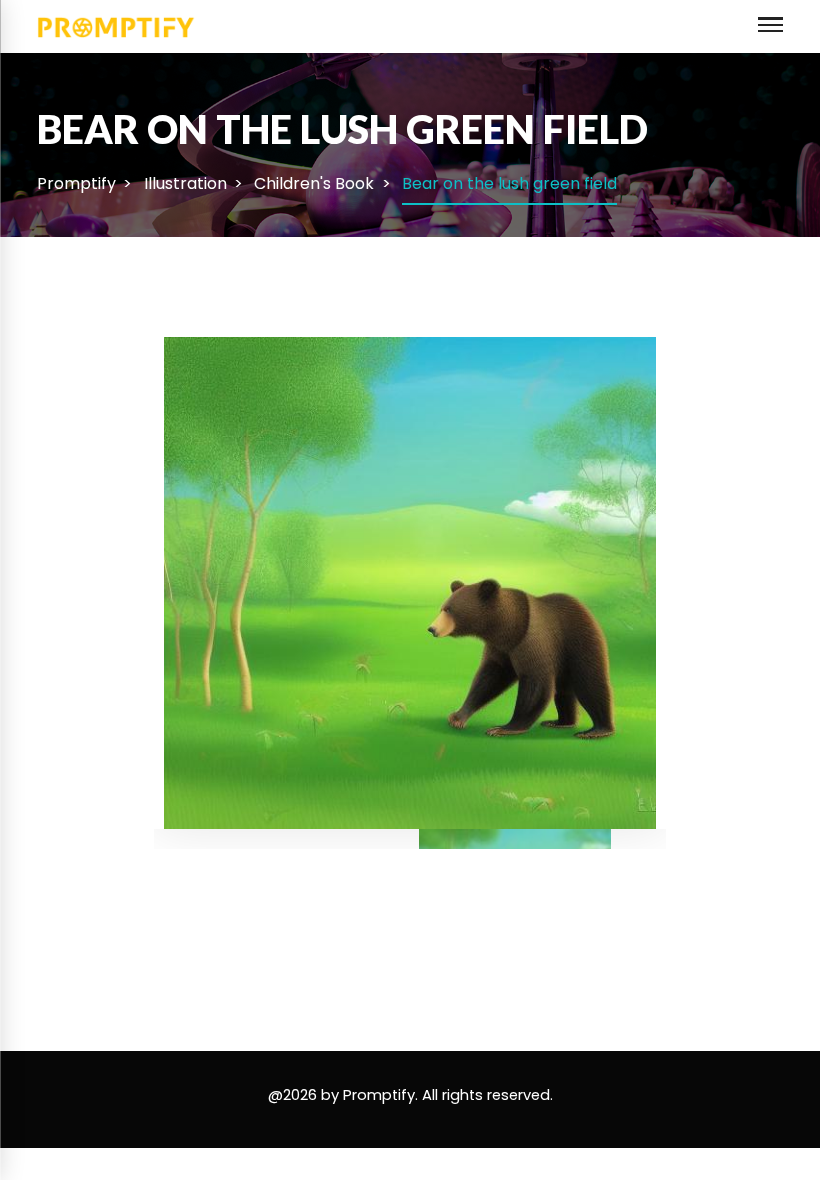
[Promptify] (116, 25)
